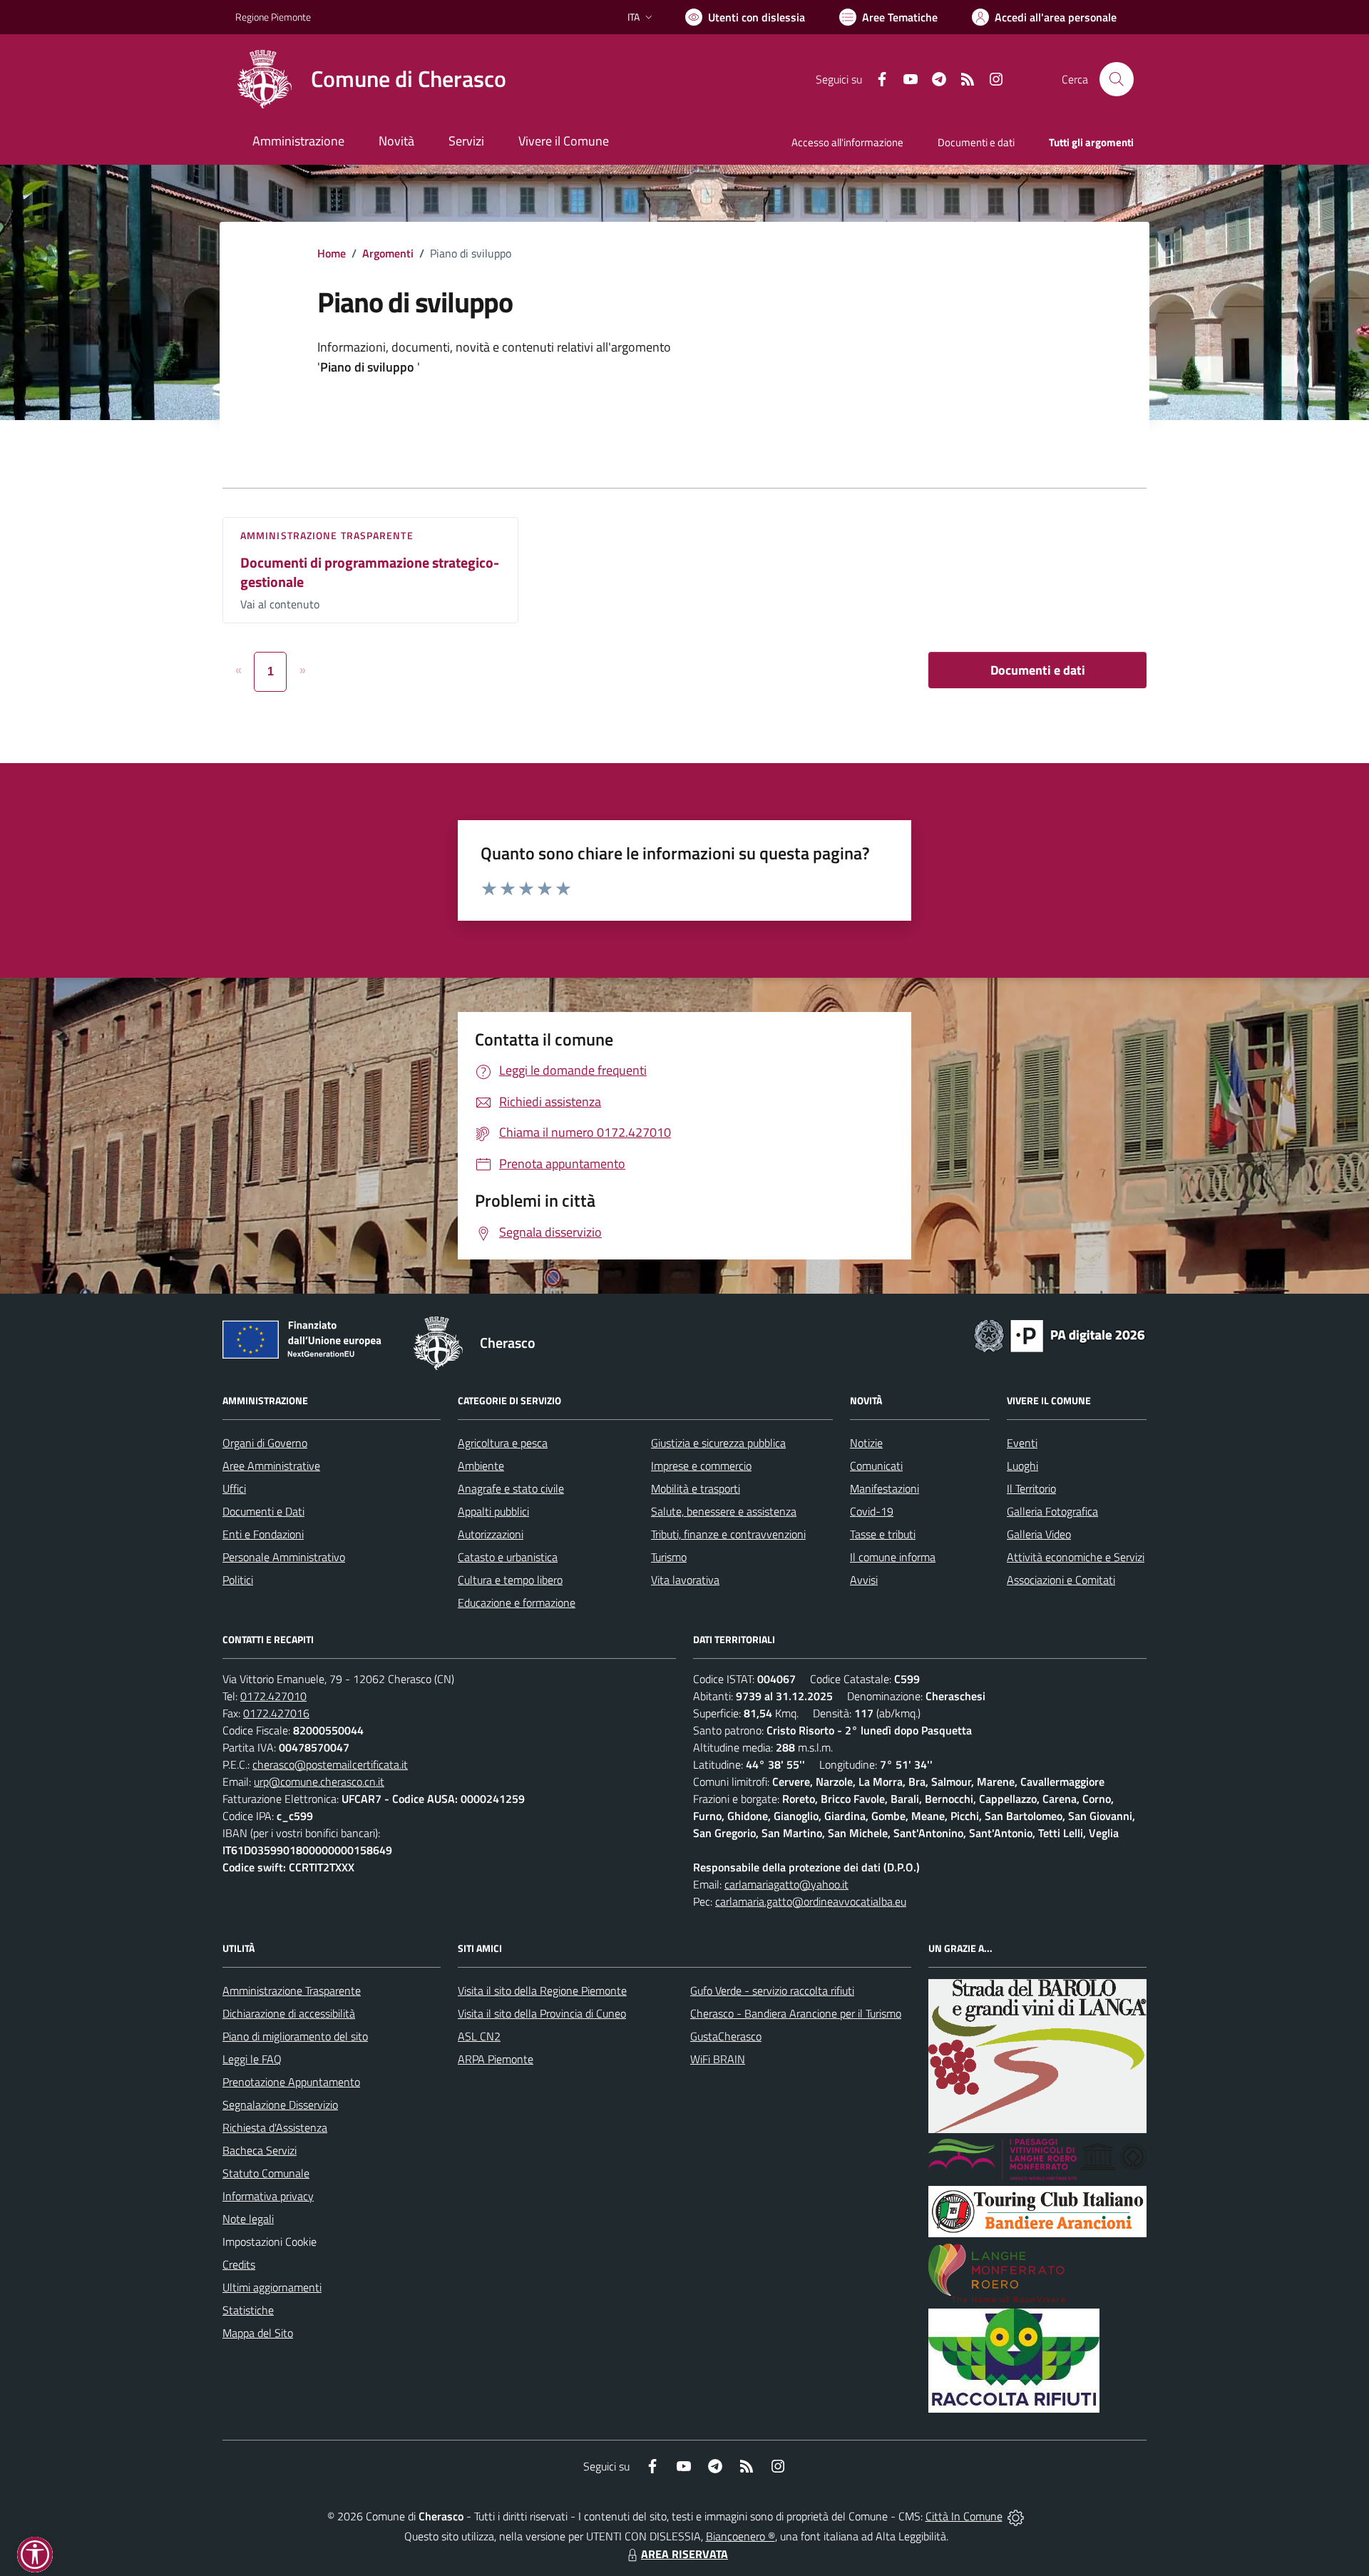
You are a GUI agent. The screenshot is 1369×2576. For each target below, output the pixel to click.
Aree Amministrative (271, 1466)
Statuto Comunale (266, 2173)
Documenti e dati (1038, 670)
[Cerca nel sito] (1117, 79)
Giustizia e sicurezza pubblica (718, 1443)
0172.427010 (273, 1696)
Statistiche (248, 2310)
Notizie (866, 1443)
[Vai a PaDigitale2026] (1060, 1334)
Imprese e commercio (701, 1466)
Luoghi (1022, 1466)
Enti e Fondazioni (263, 1534)
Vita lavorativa (685, 1580)
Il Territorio (1031, 1488)
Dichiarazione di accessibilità (289, 2013)
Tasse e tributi (883, 1534)
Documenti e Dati (263, 1511)
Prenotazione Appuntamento (291, 2082)
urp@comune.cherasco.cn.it (319, 1782)
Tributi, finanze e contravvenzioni (728, 1534)
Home (332, 253)
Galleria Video (1039, 1534)
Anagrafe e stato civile (511, 1488)
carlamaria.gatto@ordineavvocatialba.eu (811, 1901)
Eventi (1022, 1443)
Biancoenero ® (740, 2536)
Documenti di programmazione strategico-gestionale (370, 572)
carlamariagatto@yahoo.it (786, 1884)
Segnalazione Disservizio (280, 2105)
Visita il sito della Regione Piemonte (542, 1990)
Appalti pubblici (493, 1511)
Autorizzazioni (491, 1534)
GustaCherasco (726, 2036)
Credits (239, 2264)
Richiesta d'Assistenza (275, 2127)
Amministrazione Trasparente (292, 1990)
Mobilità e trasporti (696, 1488)
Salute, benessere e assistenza (724, 1511)
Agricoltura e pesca (503, 1443)
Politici (238, 1580)
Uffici (234, 1488)
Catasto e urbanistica (508, 1557)
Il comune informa (893, 1557)
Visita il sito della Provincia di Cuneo (542, 2013)
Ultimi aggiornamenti (272, 2287)
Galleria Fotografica (1052, 1511)
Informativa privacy (268, 2196)
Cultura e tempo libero (510, 1580)
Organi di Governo (265, 1443)
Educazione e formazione (517, 1603)
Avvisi (864, 1580)
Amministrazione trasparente (327, 535)
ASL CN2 (479, 2036)
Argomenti (388, 253)
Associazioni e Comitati (1061, 1580)
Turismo (669, 1557)
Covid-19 (872, 1511)
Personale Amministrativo (284, 1557)
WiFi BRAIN (718, 2059)
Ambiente (481, 1466)
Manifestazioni (885, 1488)
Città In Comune (964, 2516)
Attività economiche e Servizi (1076, 1557)
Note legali (248, 2219)
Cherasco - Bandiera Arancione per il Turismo (796, 2013)
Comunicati (876, 1466)
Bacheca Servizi (260, 2150)
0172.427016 (276, 1713)
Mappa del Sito (258, 2333)
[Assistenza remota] (1016, 2516)
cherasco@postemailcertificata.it (330, 1764)
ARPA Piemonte (496, 2059)
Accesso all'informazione (847, 142)
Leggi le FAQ (252, 2059)
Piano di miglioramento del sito (295, 2036)
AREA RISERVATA (684, 2554)
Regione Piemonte (273, 17)
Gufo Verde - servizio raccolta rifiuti (772, 1990)
